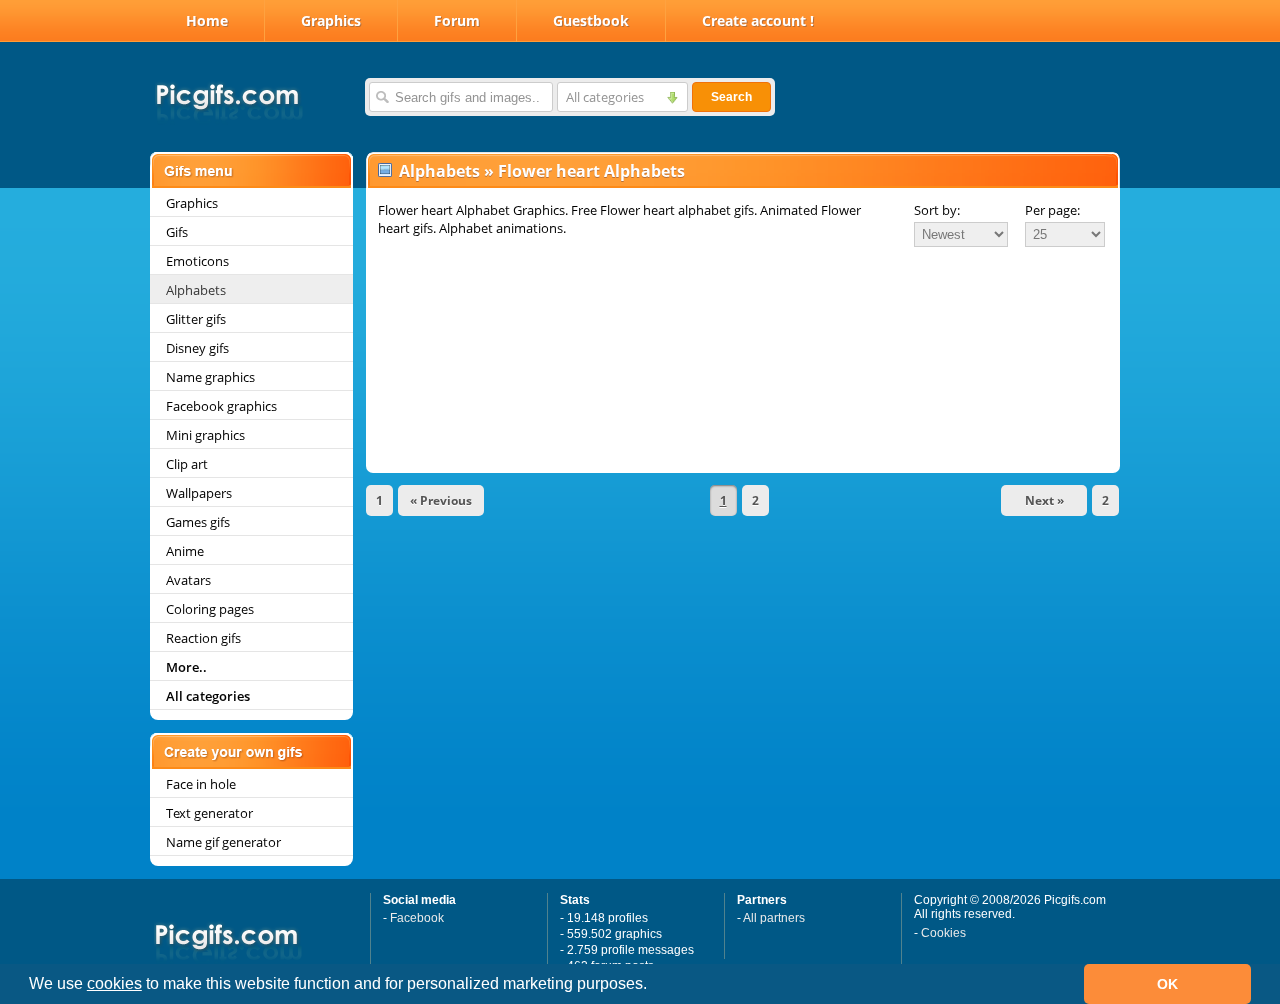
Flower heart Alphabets (591, 171)
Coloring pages (210, 609)
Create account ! (758, 20)
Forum (457, 20)
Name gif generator (223, 842)
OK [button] (1167, 984)
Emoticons (197, 261)
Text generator (209, 813)
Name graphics (210, 377)
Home (207, 20)
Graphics (331, 20)
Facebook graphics (221, 406)
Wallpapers (199, 493)
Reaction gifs (203, 638)
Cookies (943, 933)
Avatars (188, 580)
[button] (654, 986)
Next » (1044, 500)
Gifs (177, 232)
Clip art (187, 464)
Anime (185, 551)
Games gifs (198, 522)
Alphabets (196, 290)
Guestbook (591, 20)
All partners (774, 918)
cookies (114, 983)
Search (731, 97)
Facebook (417, 918)
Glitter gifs (196, 319)
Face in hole (201, 784)
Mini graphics (205, 435)
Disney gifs (197, 348)
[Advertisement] (743, 304)
